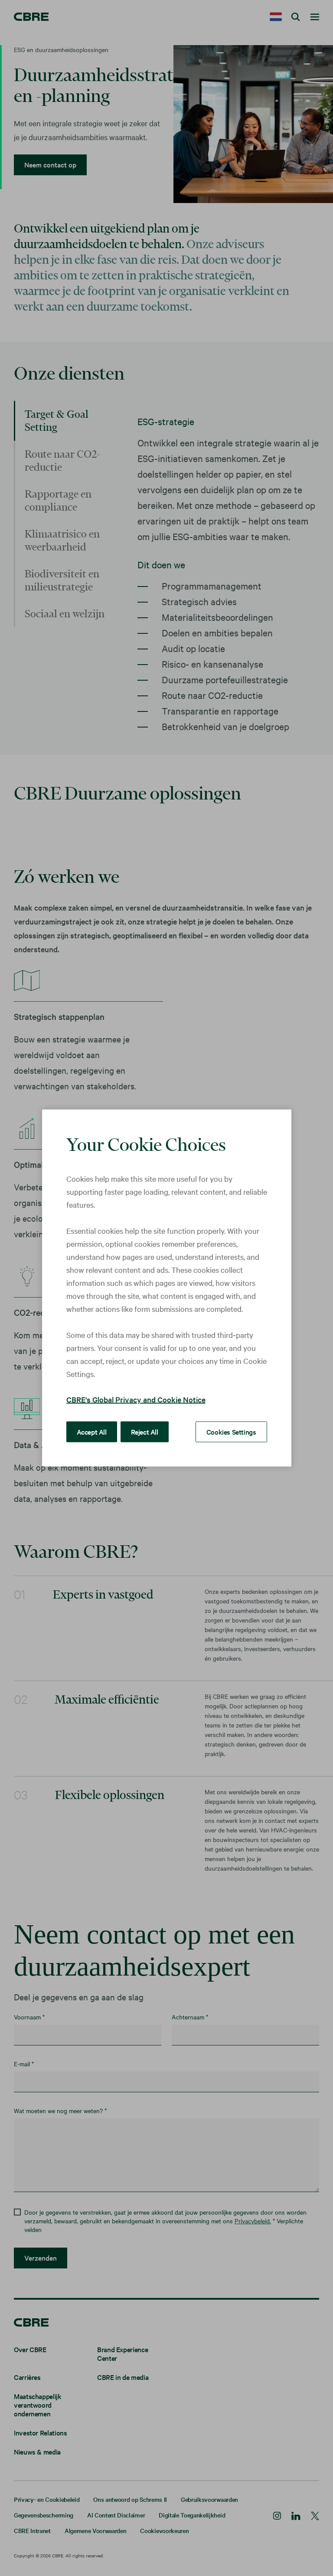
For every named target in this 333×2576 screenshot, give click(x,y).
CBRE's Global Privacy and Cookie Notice (136, 1399)
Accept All (92, 1432)
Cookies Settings (231, 1432)
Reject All (145, 1432)
